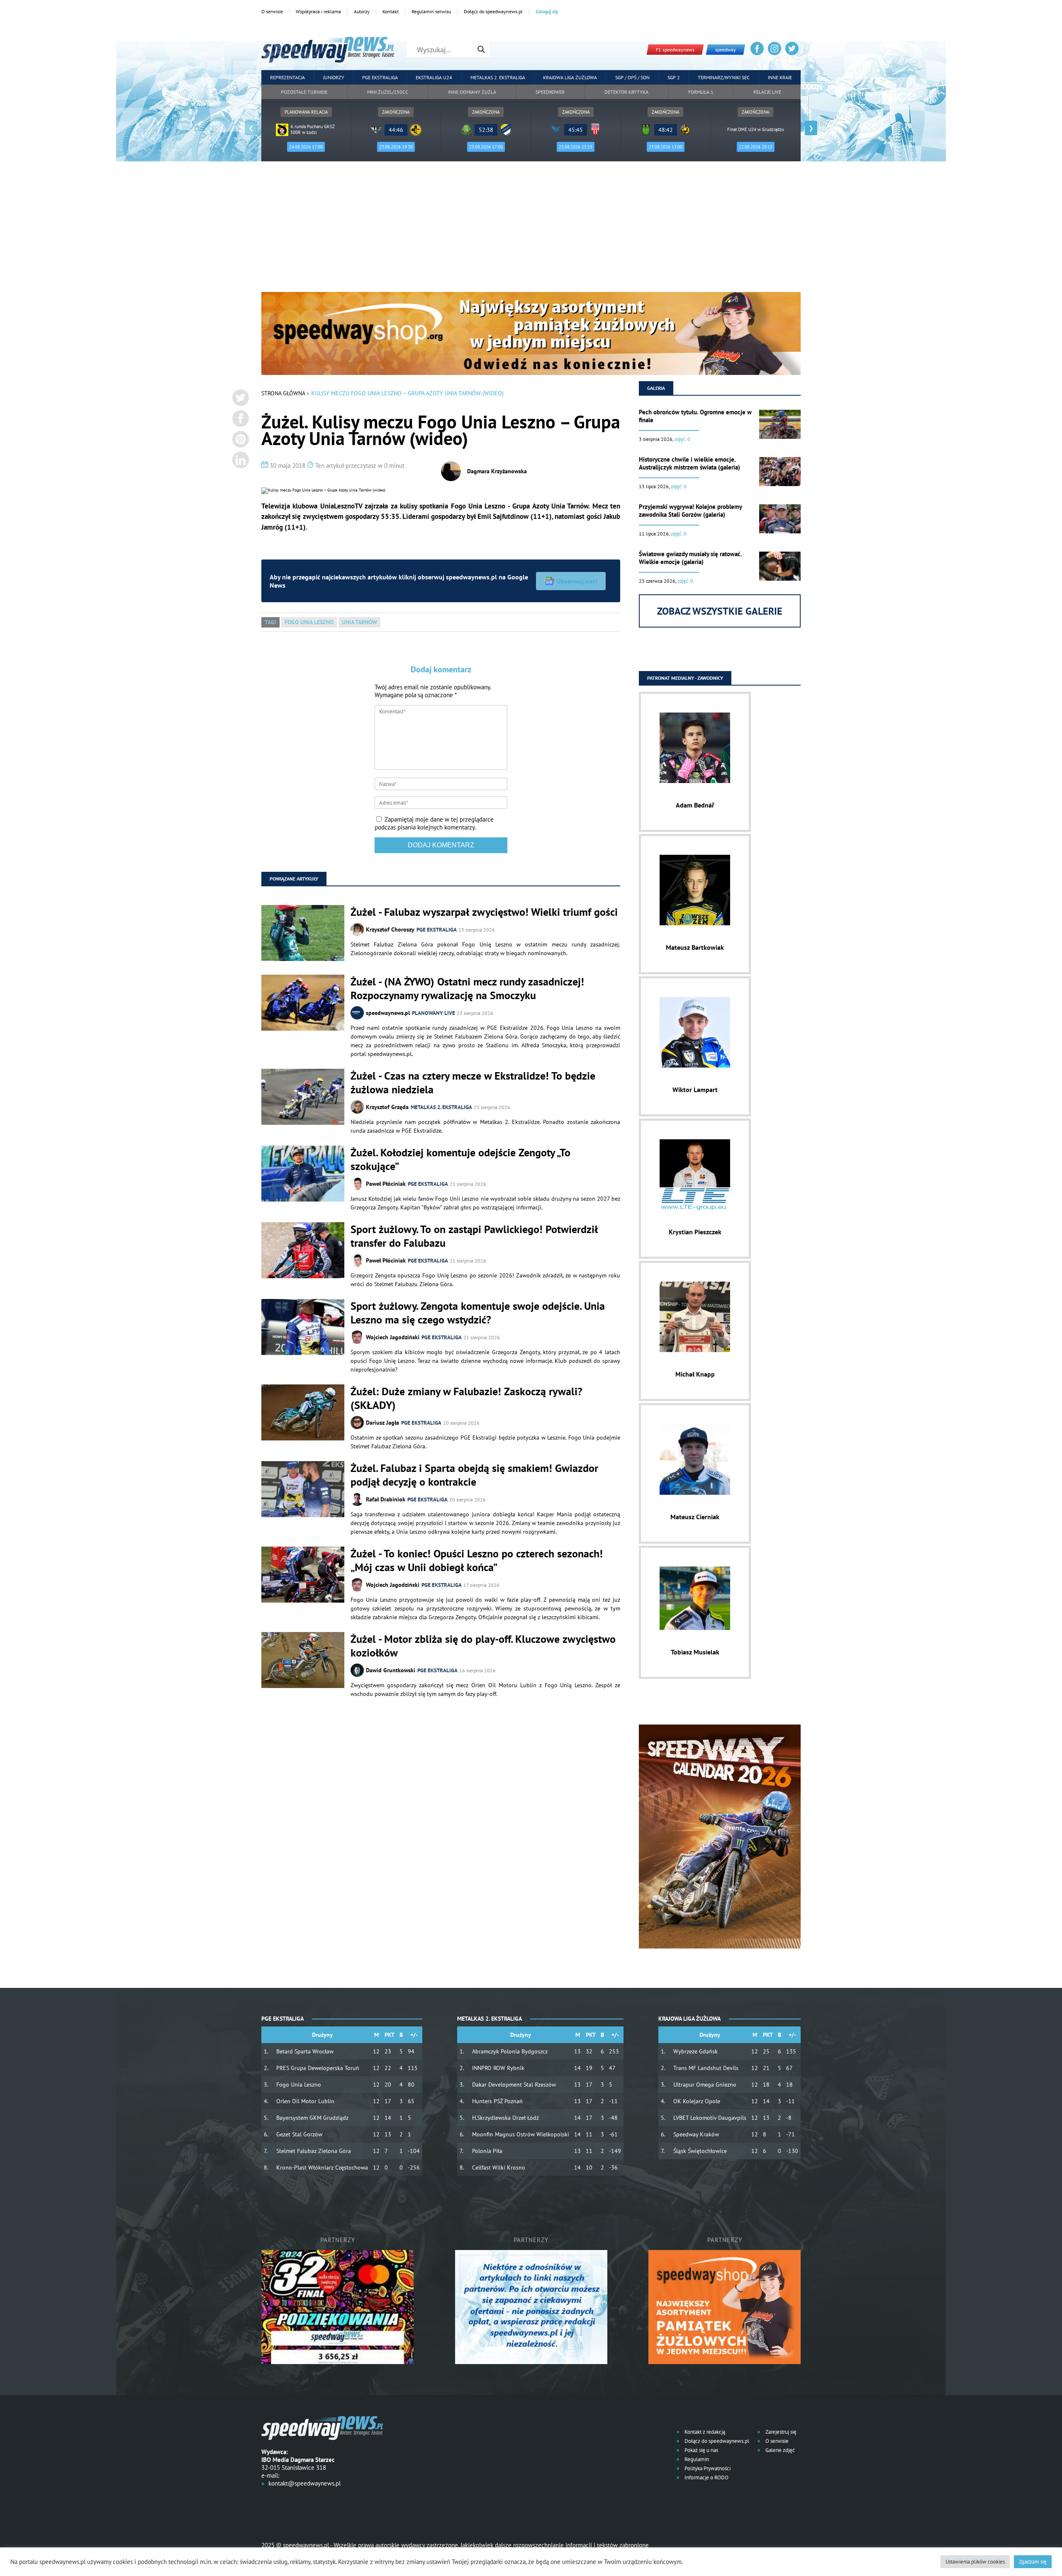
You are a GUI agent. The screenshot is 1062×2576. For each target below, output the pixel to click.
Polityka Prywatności (707, 2468)
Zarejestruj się (780, 2432)
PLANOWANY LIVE (434, 1013)
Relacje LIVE (767, 92)
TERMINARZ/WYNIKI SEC (724, 77)
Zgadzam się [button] (1033, 2562)
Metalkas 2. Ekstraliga (498, 77)
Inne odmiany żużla (472, 92)
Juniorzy (334, 77)
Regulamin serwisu (431, 11)
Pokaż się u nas (701, 2450)
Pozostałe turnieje (304, 92)
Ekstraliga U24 (434, 77)
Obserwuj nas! (577, 581)
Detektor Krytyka (626, 92)
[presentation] (251, 128)
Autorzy (362, 11)
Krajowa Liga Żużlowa (570, 77)
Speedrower (550, 92)
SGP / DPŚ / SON (632, 77)
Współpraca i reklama (318, 11)
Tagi (270, 622)
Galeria (656, 388)
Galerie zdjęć (779, 2450)
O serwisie (272, 11)
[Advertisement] (531, 230)
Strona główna (283, 393)
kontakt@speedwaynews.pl (304, 2483)
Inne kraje (780, 77)
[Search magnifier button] (481, 49)
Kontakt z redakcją (704, 2432)
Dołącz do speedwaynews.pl (493, 11)
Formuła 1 (701, 92)
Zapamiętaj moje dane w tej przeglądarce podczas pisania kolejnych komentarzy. (434, 823)
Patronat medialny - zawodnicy (685, 678)
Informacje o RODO (706, 2477)
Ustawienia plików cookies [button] (975, 2562)
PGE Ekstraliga (380, 77)
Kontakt (391, 11)
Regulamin (696, 2459)
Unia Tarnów (359, 622)
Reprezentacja (287, 77)
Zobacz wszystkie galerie (720, 611)
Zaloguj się (547, 11)
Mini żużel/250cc (388, 92)
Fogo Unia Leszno (309, 622)
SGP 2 (674, 77)
